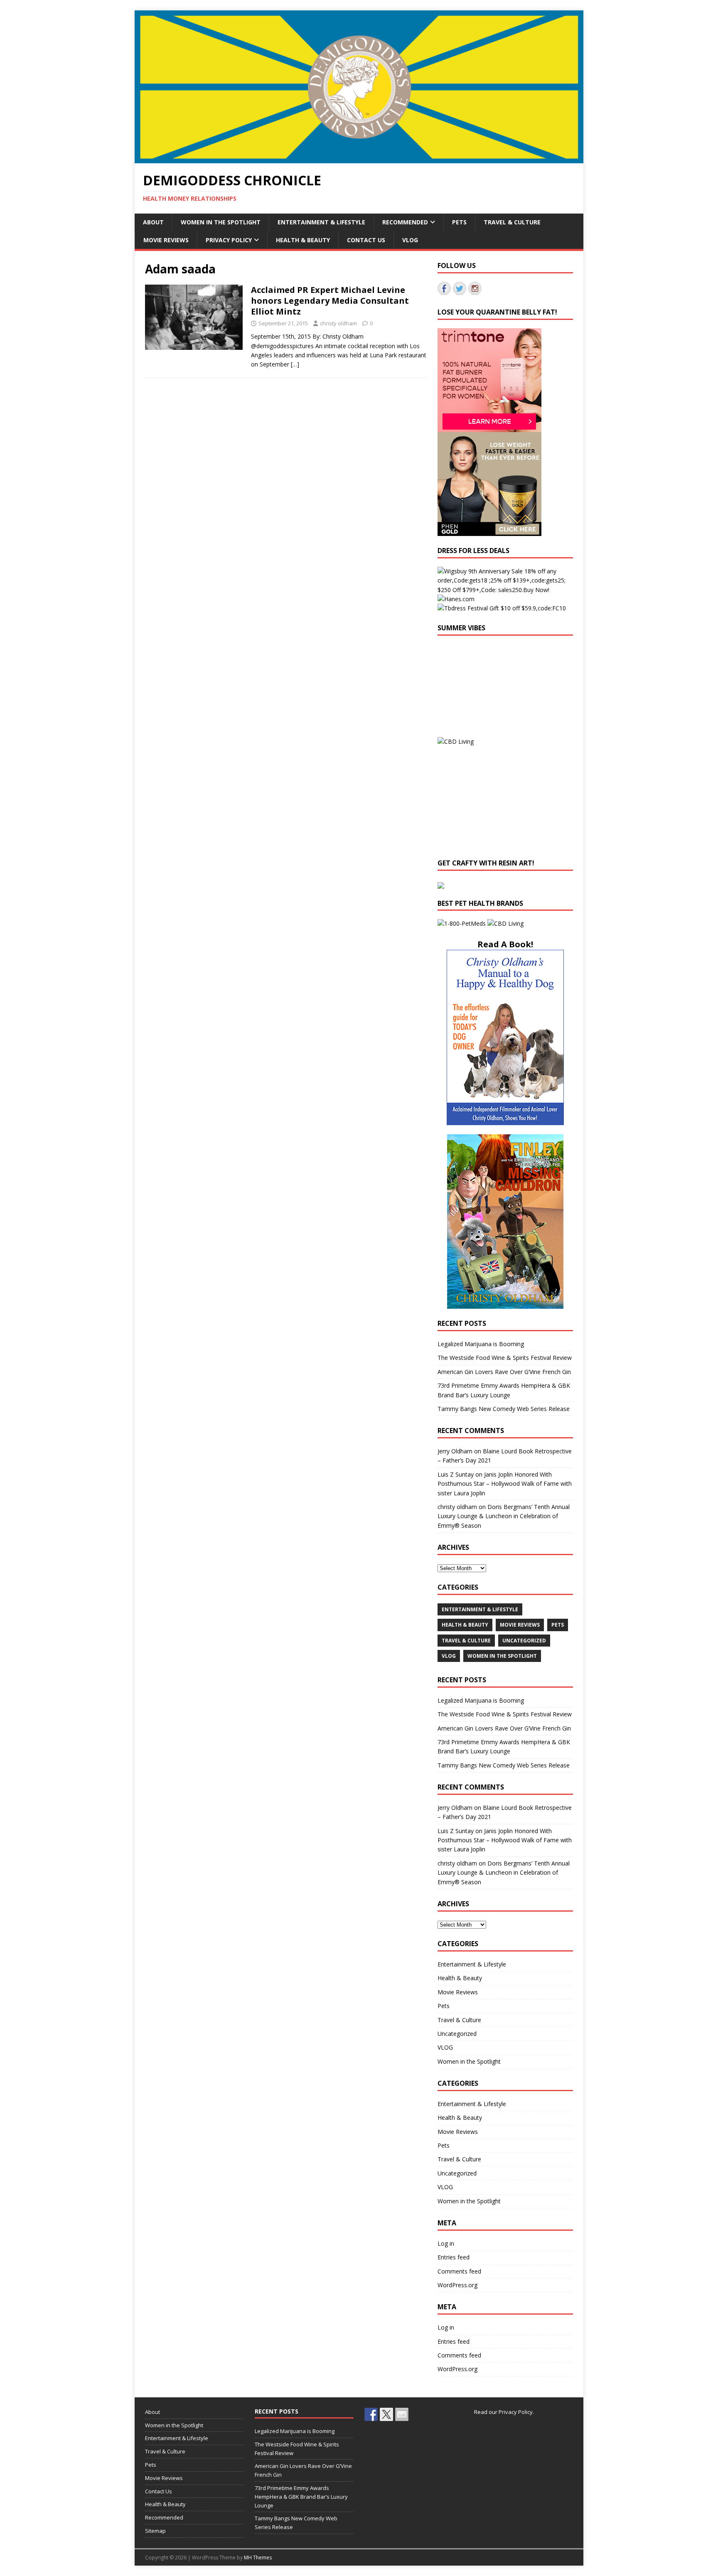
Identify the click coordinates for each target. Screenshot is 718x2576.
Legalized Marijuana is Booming (481, 1344)
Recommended (405, 222)
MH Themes (258, 2558)
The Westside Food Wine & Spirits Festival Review (505, 1358)
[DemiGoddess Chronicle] (359, 159)
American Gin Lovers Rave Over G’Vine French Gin (504, 1372)
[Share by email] (402, 2414)
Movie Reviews (166, 240)
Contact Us (366, 240)
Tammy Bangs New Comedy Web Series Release (504, 1409)
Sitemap (155, 2531)
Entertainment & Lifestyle (321, 222)
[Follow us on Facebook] (444, 288)
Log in (446, 2243)
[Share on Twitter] (386, 2414)
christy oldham (338, 323)
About (153, 222)
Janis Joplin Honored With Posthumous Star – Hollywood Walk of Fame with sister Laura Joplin (505, 1484)
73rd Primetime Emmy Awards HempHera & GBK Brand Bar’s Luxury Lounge (301, 2497)
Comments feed (459, 2271)
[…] (295, 364)
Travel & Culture (512, 222)
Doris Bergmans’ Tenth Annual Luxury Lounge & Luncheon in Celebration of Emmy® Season (504, 1516)
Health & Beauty (303, 240)
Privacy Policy (229, 240)
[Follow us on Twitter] (460, 288)
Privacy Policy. (516, 2412)
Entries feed (454, 2257)
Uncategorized (524, 1641)
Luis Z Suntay (456, 1474)
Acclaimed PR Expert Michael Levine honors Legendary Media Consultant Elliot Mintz (330, 301)
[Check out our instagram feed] (475, 288)
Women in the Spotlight (221, 222)
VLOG (410, 240)
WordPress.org (457, 2285)
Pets (459, 222)
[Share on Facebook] (371, 2414)
